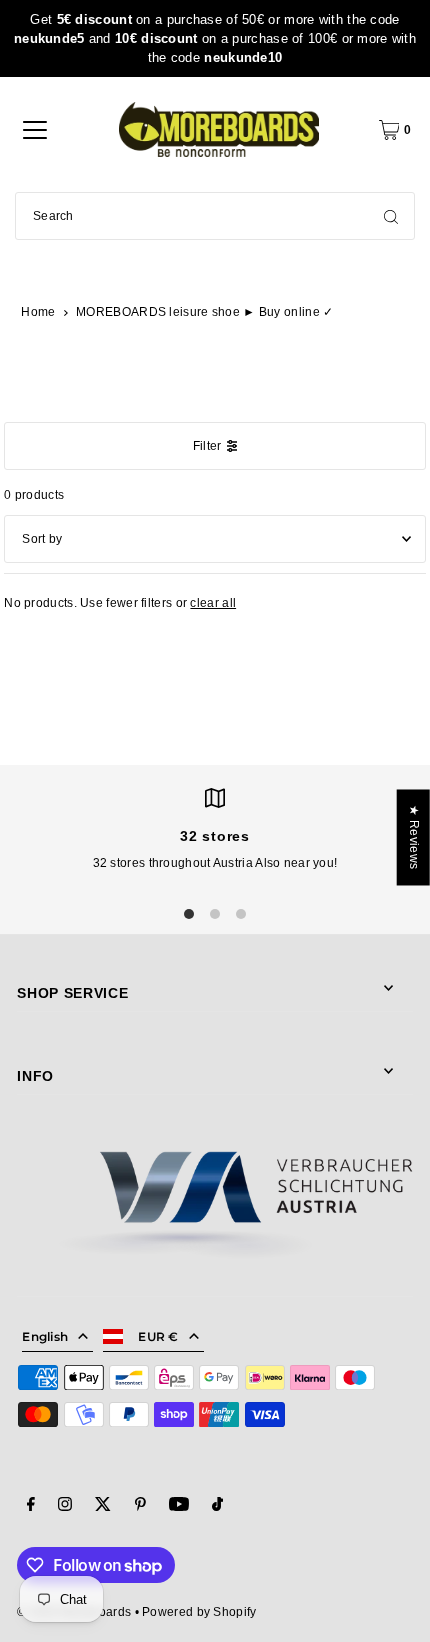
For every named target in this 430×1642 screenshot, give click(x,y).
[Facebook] (31, 1507)
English (45, 1336)
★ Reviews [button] (414, 837)
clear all (213, 603)
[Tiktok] (217, 1507)
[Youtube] (179, 1507)
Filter (207, 446)
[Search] (391, 216)
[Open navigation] (35, 130)
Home (38, 312)
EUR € (158, 1336)
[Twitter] (103, 1507)
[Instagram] (65, 1507)
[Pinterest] (140, 1507)
